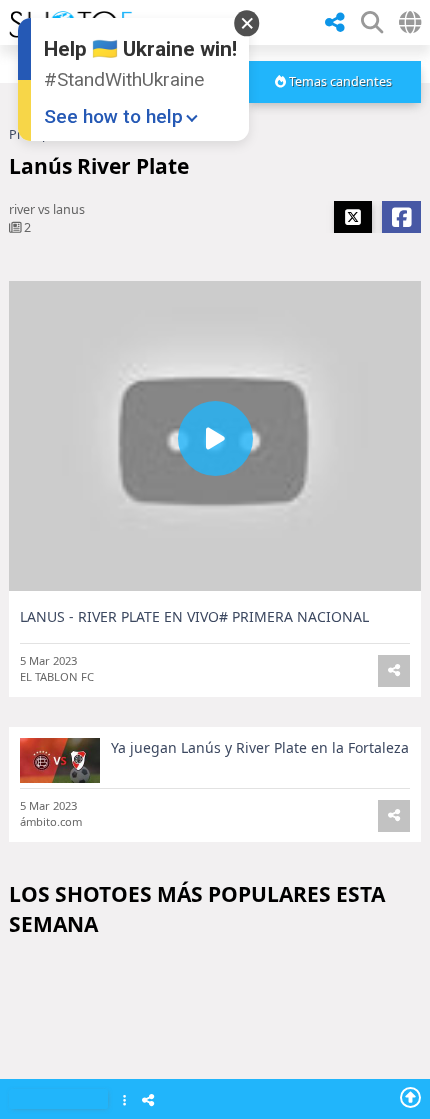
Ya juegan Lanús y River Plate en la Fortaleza (260, 747)
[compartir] (335, 23)
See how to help (113, 116)
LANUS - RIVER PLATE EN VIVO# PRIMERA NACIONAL (194, 616)
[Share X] (353, 217)
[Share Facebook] (402, 217)
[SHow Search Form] (372, 22)
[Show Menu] (124, 1101)
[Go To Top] (410, 1097)
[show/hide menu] (299, 22)
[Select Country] (410, 22)
